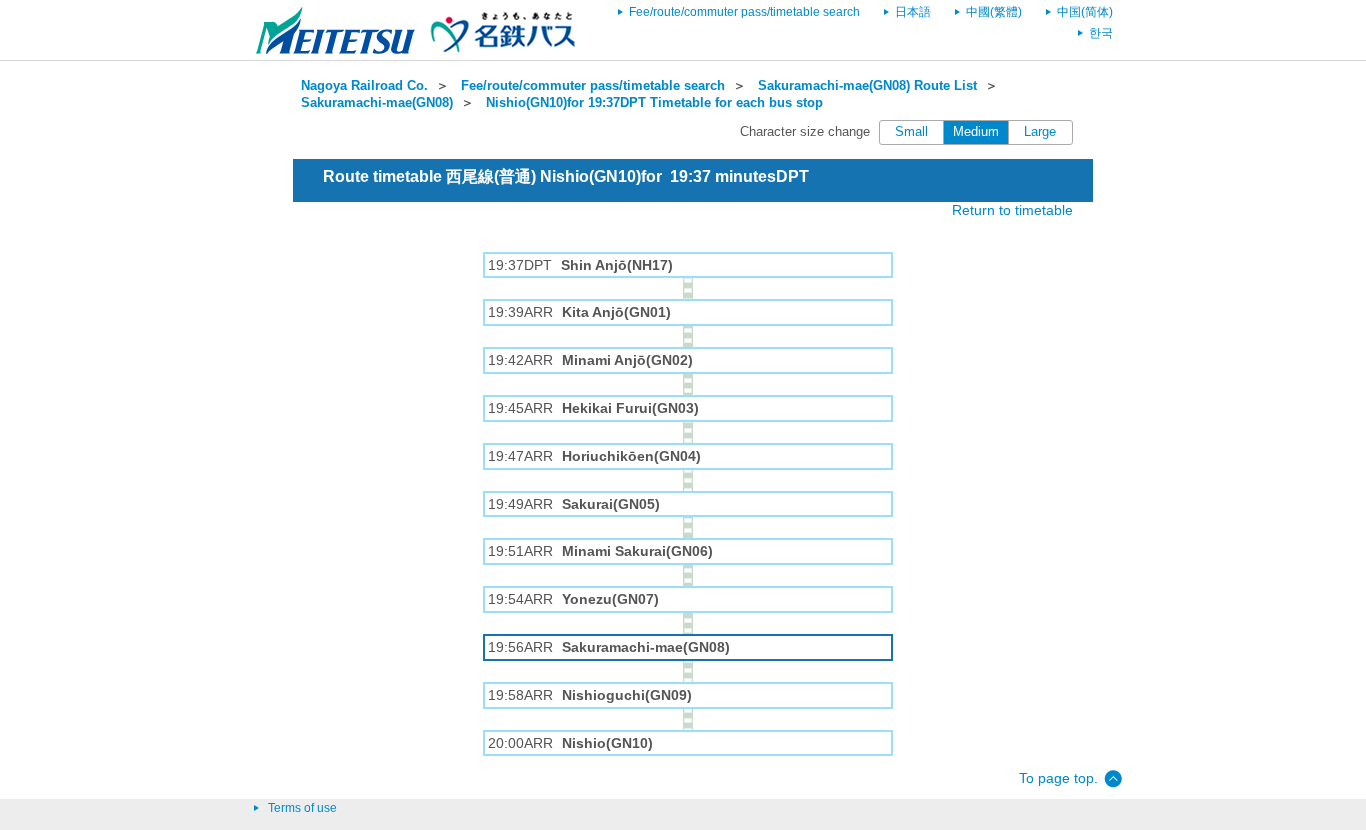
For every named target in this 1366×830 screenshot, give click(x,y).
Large (1040, 132)
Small (911, 132)
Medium (976, 132)
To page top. (1058, 778)
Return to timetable (1012, 210)
